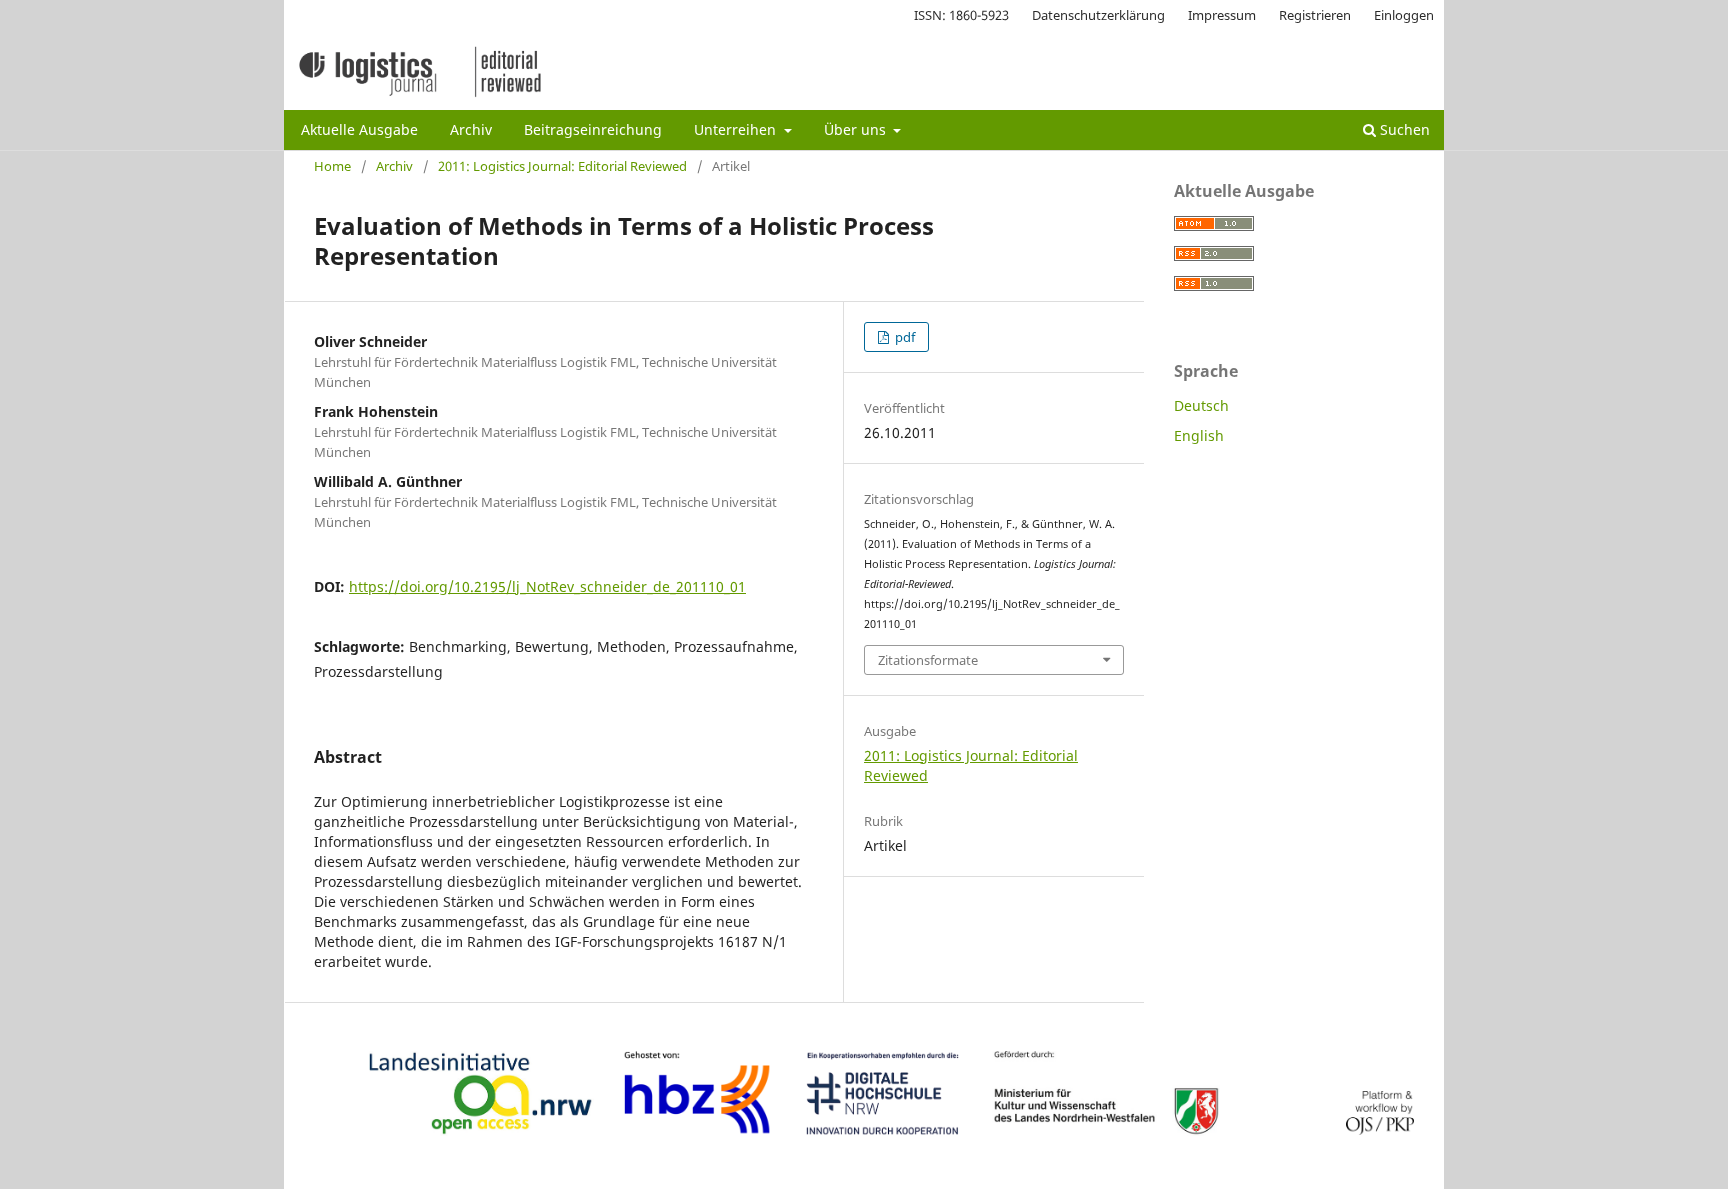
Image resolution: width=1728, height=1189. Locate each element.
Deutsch (1201, 405)
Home (332, 166)
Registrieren (1315, 15)
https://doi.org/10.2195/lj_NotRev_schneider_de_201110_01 (547, 586)
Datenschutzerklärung (1098, 15)
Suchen (1403, 129)
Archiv (471, 129)
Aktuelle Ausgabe (359, 129)
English (1199, 435)
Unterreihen (737, 129)
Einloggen (1404, 15)
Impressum (1222, 15)
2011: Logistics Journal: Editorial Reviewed (562, 166)
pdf (903, 337)
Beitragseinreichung (593, 129)
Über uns (857, 129)
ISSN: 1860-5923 (961, 15)
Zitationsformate (928, 660)
